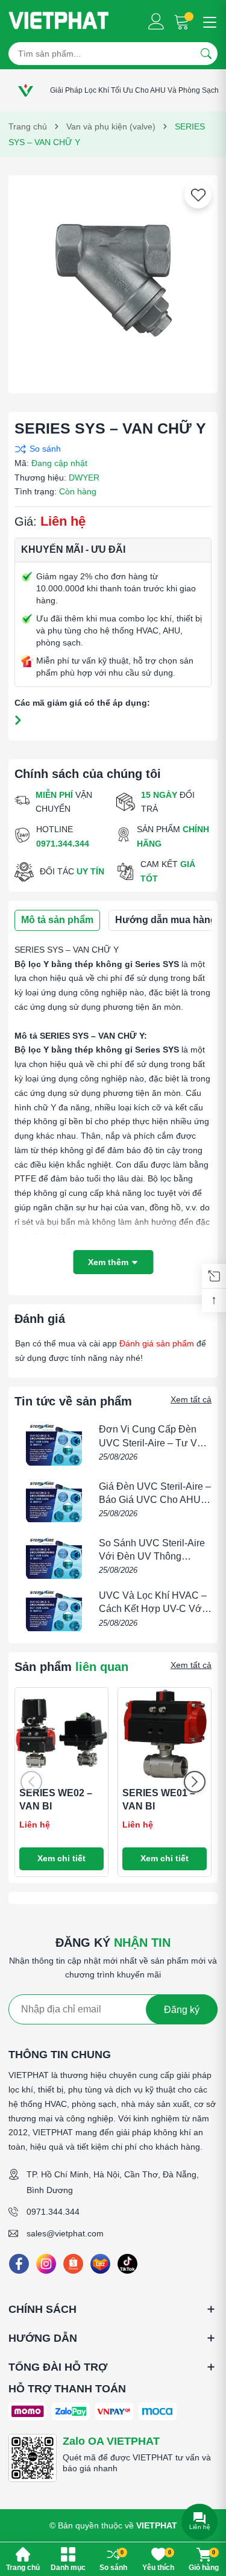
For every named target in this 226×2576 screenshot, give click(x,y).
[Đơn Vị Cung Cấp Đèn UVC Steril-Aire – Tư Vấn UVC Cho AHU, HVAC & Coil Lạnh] (54, 1444)
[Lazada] (100, 2264)
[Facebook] (19, 2264)
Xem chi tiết (61, 1858)
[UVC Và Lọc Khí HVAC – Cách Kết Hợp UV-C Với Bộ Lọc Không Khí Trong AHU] (54, 1610)
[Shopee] (73, 2264)
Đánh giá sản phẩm (157, 1343)
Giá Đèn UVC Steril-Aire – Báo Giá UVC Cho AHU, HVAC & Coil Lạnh (155, 1500)
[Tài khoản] (156, 21)
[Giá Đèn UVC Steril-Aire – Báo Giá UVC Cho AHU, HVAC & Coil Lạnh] (54, 1501)
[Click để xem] (113, 280)
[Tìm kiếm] (206, 54)
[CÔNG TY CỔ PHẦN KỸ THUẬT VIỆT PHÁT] (59, 21)
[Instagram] (46, 2264)
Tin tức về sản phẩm (73, 1401)
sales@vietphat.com (65, 2233)
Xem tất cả (191, 1399)
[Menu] (208, 21)
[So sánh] (110, 449)
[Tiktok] (127, 2264)
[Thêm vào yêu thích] (198, 195)
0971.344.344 (53, 2212)
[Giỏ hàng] (183, 21)
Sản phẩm (71, 1667)
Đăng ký (182, 2010)
